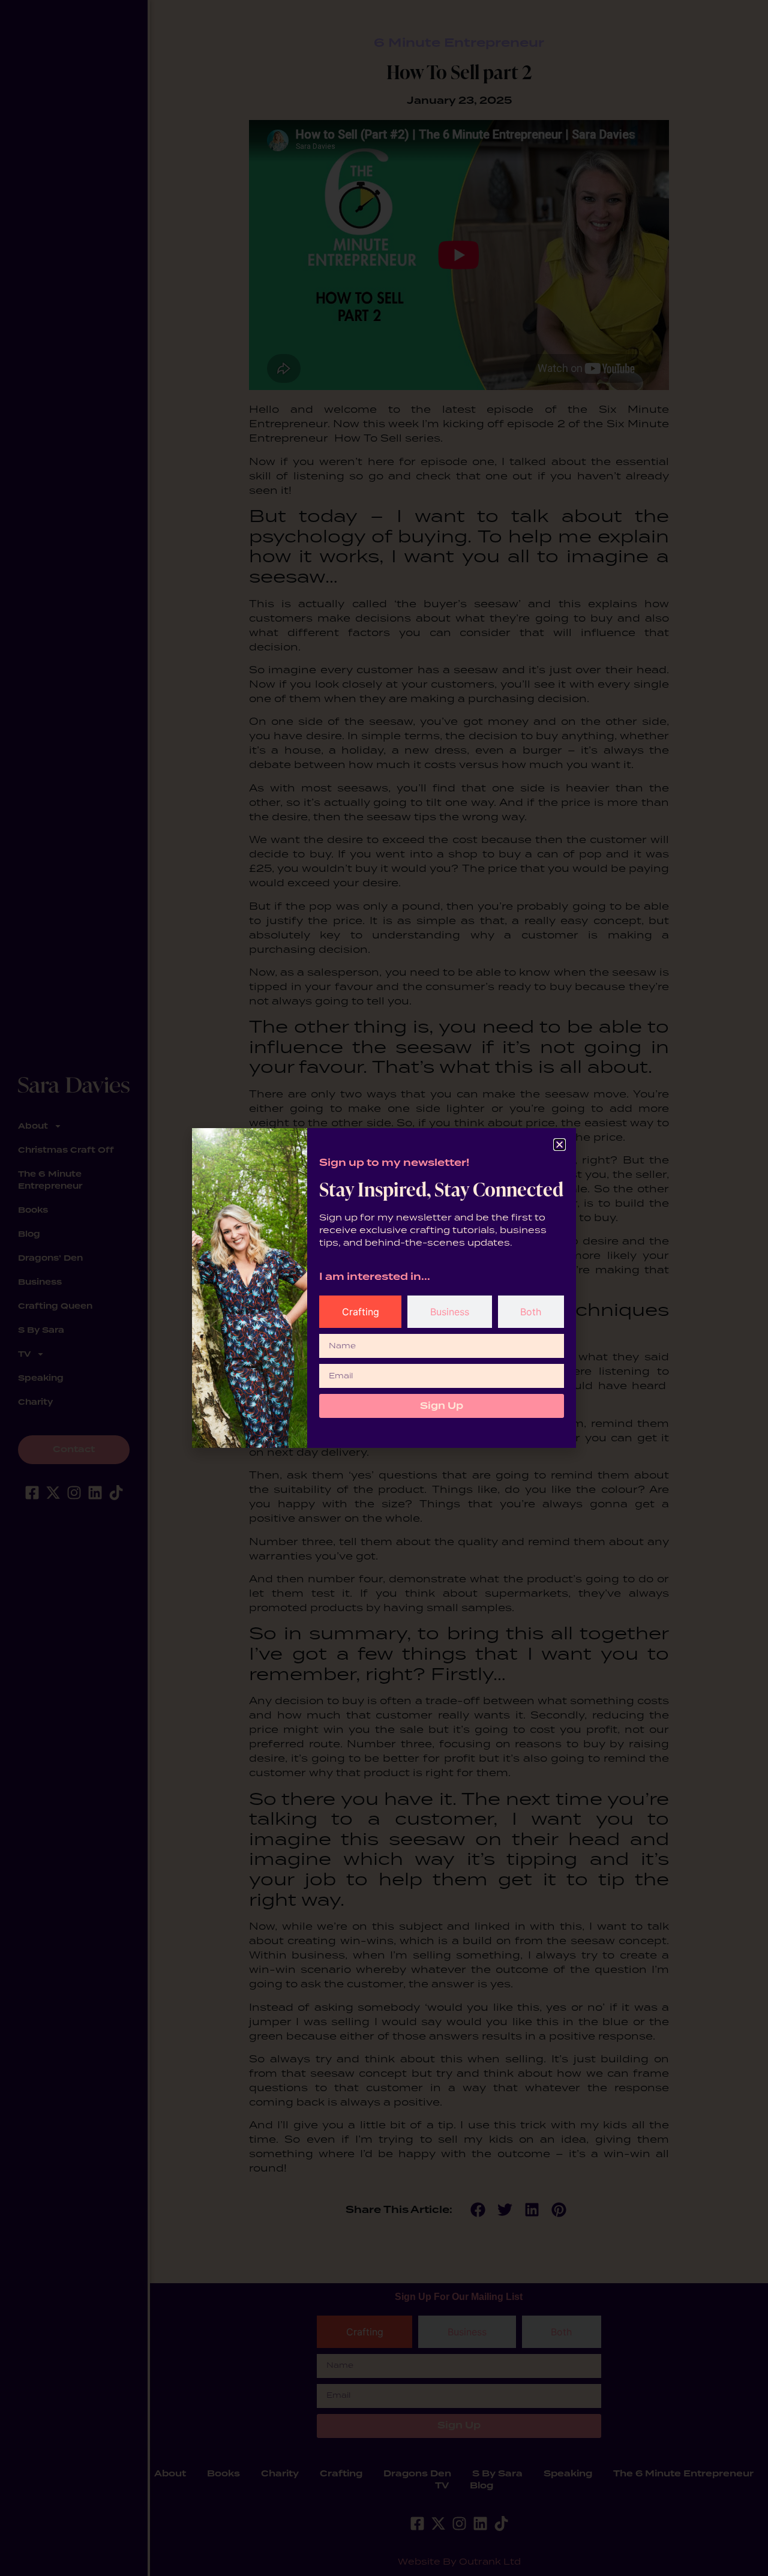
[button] (559, 1145)
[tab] (360, 1312)
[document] (384, 1288)
